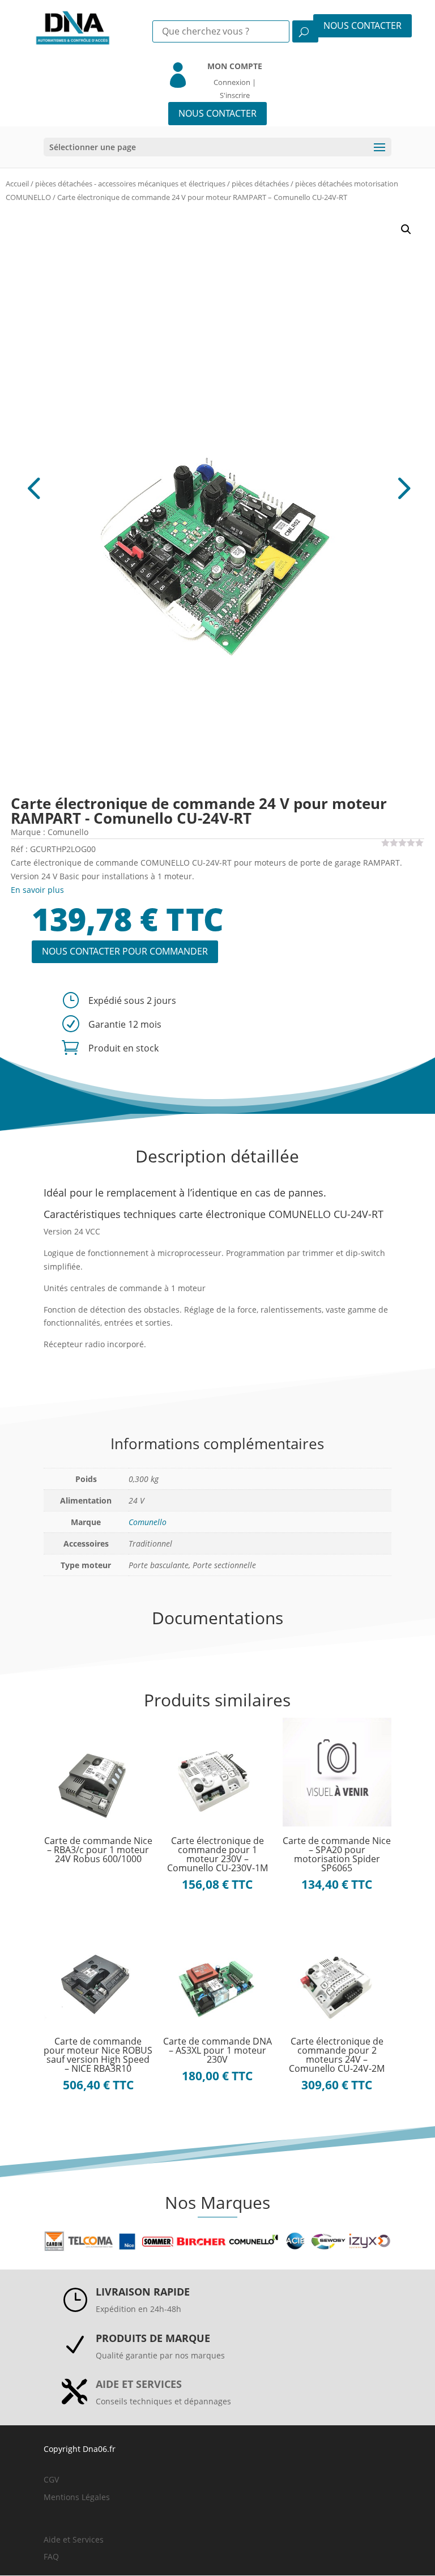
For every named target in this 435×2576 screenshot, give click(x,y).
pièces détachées (260, 184)
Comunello (148, 1522)
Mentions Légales (77, 2497)
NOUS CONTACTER (362, 25)
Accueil (17, 184)
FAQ (51, 2556)
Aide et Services (74, 2539)
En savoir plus (37, 890)
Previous (114, 487)
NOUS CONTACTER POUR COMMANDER (125, 951)
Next (321, 487)
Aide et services (139, 2384)
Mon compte (235, 66)
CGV (51, 2479)
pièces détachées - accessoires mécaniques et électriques (130, 184)
